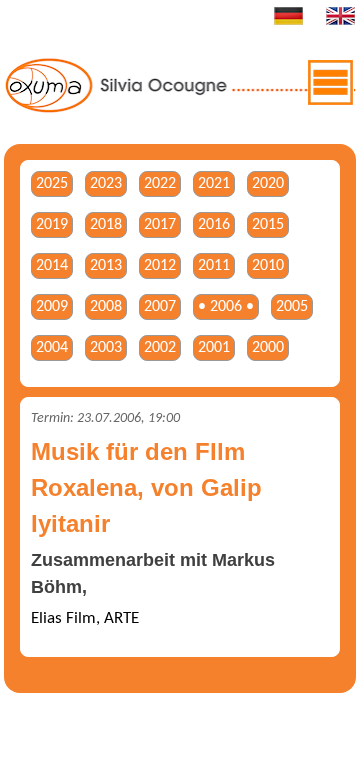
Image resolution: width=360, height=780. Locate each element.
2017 (160, 225)
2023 (106, 184)
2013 (106, 266)
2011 (214, 266)
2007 (160, 307)
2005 (292, 307)
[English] (340, 22)
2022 (160, 184)
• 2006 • (226, 307)
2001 (214, 348)
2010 (268, 266)
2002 (160, 348)
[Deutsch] (288, 22)
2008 (106, 307)
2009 (52, 307)
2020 (268, 184)
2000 (268, 348)
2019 (52, 225)
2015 (268, 225)
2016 (214, 225)
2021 (214, 184)
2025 (52, 184)
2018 (106, 225)
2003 (106, 348)
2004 (52, 348)
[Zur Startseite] (180, 110)
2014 (52, 266)
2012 (160, 266)
